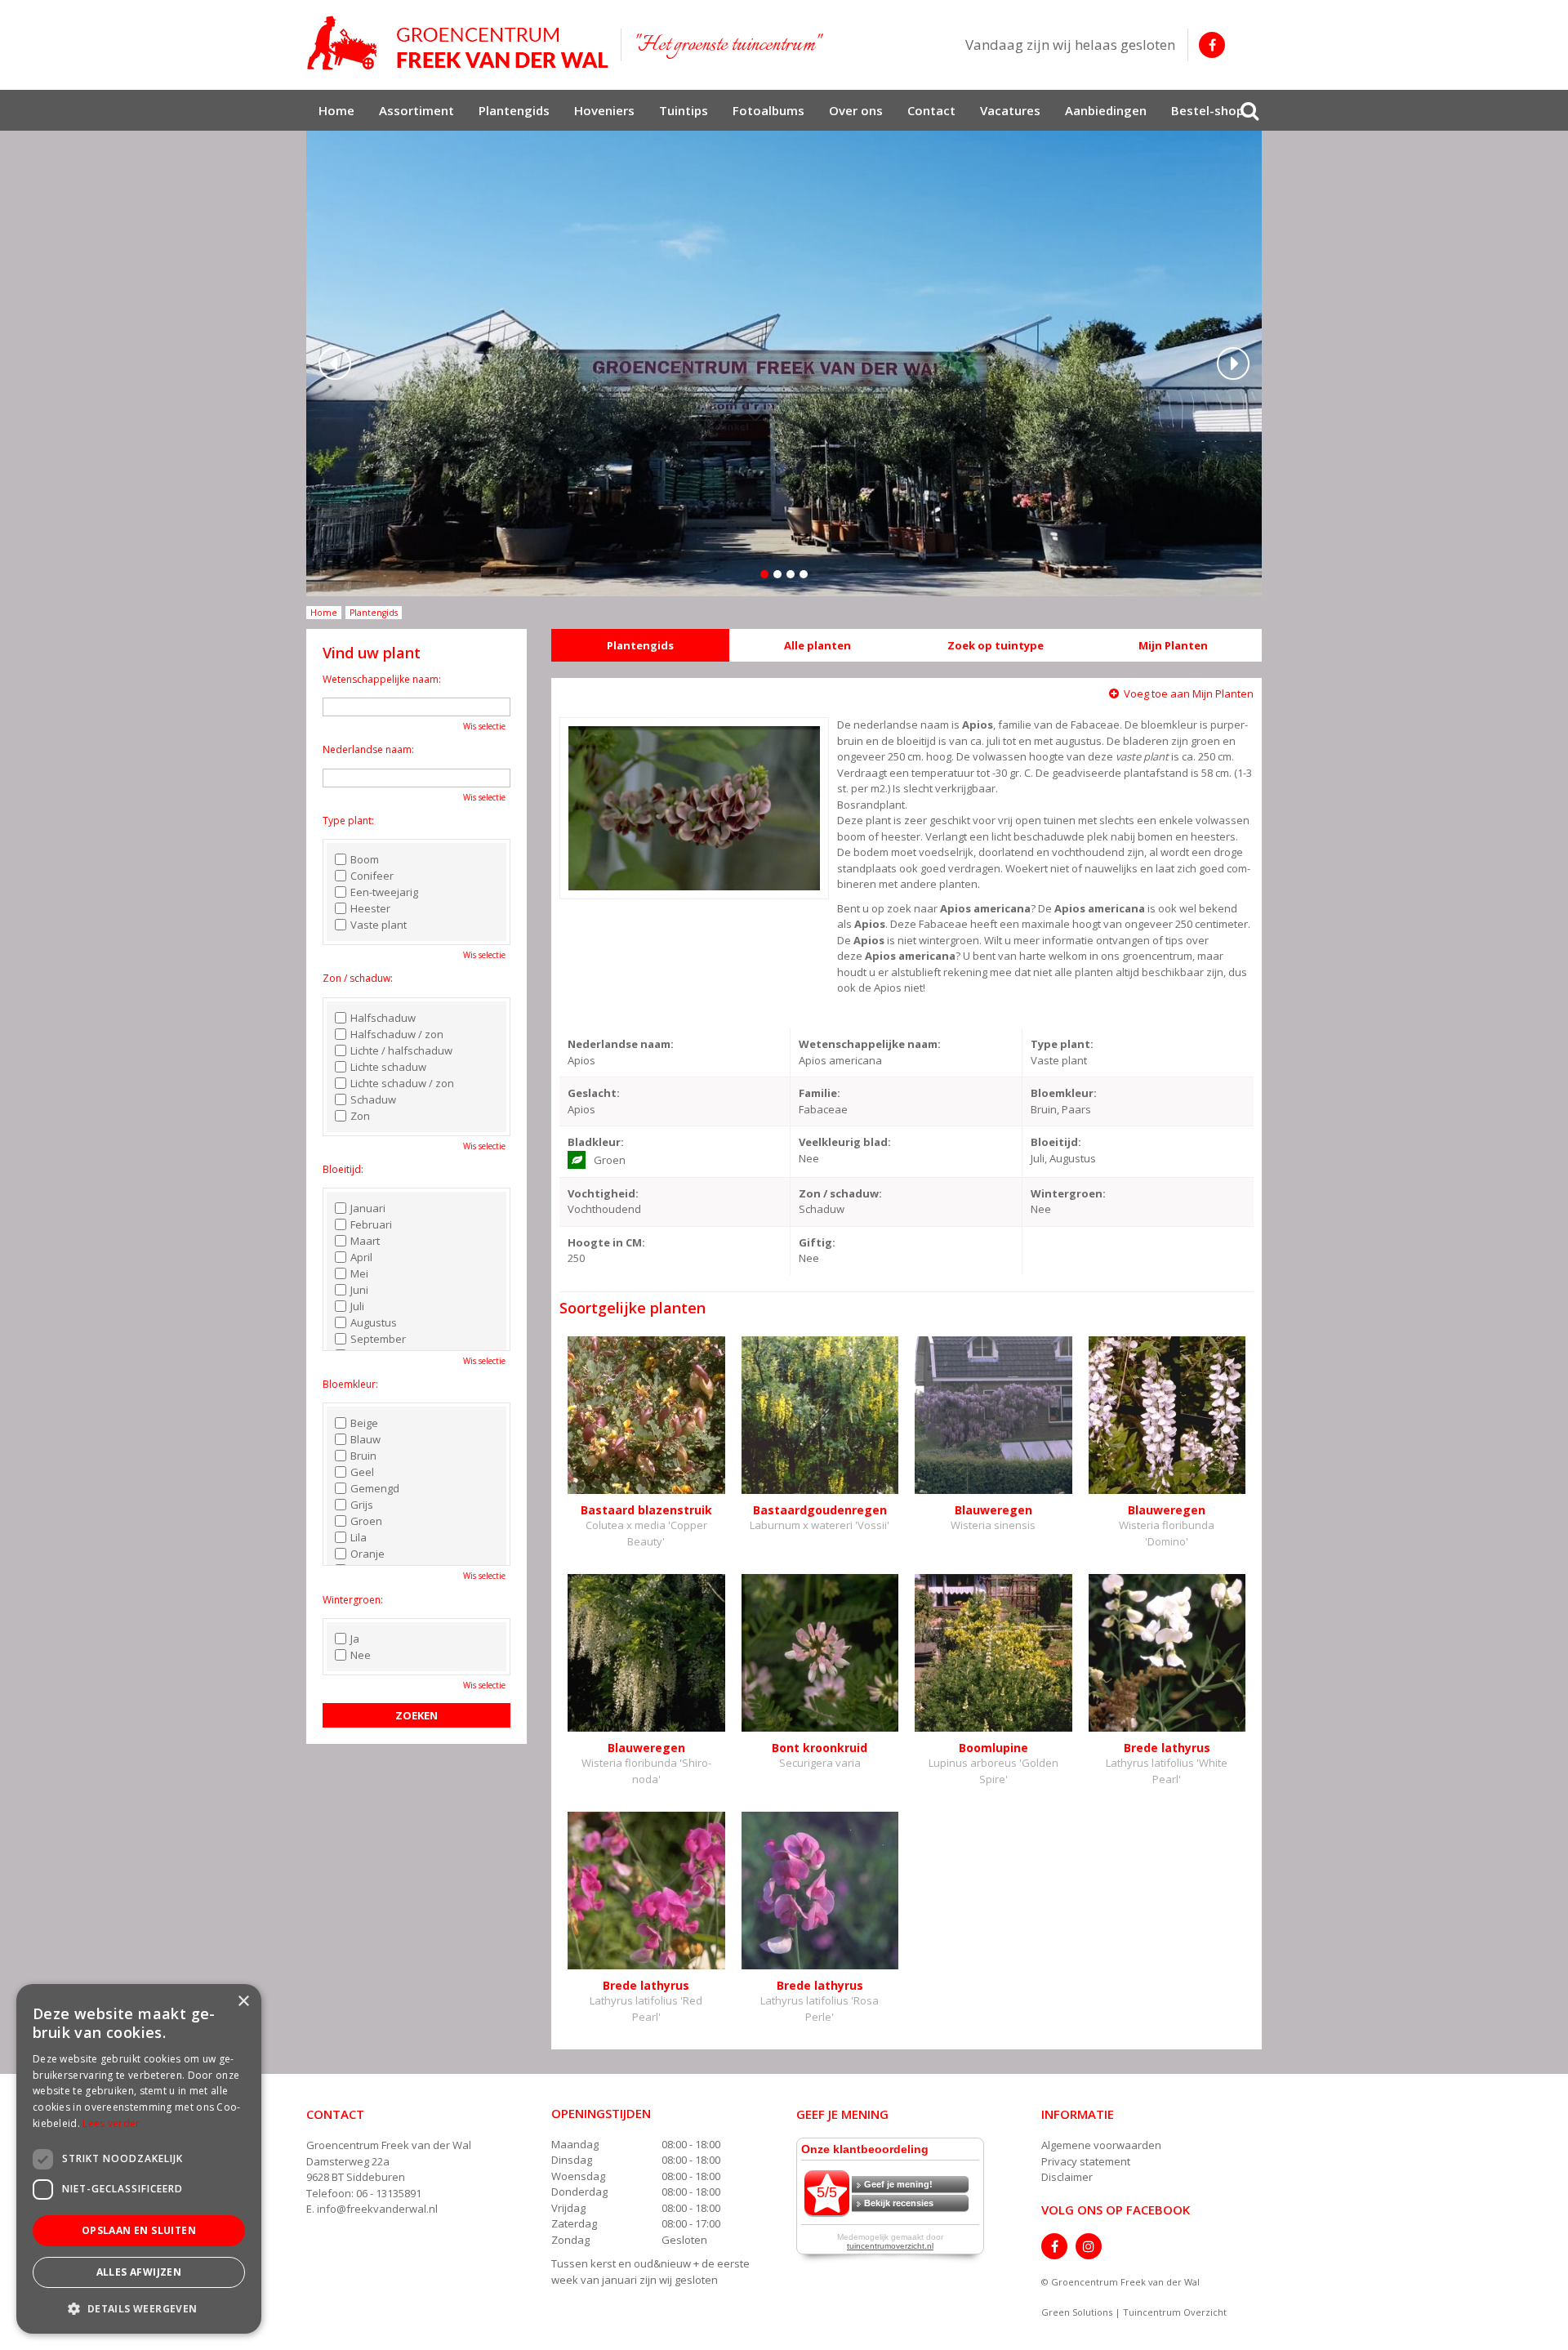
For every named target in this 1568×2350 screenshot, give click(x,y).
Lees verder (111, 2123)
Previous (335, 363)
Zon (360, 1116)
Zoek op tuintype (996, 645)
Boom (365, 859)
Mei (359, 1273)
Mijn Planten (1173, 645)
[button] (139, 2308)
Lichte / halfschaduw (401, 1050)
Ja (355, 1639)
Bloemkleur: (350, 1384)
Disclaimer (1067, 2177)
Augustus (374, 1322)
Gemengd (375, 1488)
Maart (365, 1241)
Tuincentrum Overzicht (1175, 2312)
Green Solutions (1077, 2312)
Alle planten (817, 645)
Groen (366, 1521)
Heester (370, 908)
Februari (371, 1224)
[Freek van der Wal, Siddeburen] (457, 43)
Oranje (367, 1554)
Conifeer (372, 876)
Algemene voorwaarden (1101, 2145)
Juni (359, 1290)
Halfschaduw (383, 1018)
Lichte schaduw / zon (402, 1083)
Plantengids (640, 645)
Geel (362, 1472)
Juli (357, 1306)
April (361, 1257)
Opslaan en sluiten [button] (139, 2230)
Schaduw (373, 1099)
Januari (368, 1208)
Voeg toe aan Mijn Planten (1189, 693)
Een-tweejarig (384, 892)
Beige (364, 1423)
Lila (359, 1537)
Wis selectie (484, 726)
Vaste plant (379, 925)
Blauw (365, 1439)
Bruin (363, 1456)
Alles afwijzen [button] (139, 2272)
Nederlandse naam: (368, 749)
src (1249, 110)
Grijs (362, 1505)
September (378, 1339)
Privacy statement (1086, 2161)
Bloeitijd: (343, 1169)
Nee (361, 1655)
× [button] (243, 2002)
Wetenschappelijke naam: (382, 679)
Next (1233, 363)
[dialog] (139, 2159)
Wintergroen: (353, 1600)
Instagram (1089, 2246)
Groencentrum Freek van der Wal (389, 2145)
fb (1212, 45)
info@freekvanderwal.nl (377, 2209)
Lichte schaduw (388, 1067)
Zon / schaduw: (358, 978)
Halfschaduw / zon (397, 1034)
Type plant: (348, 820)
